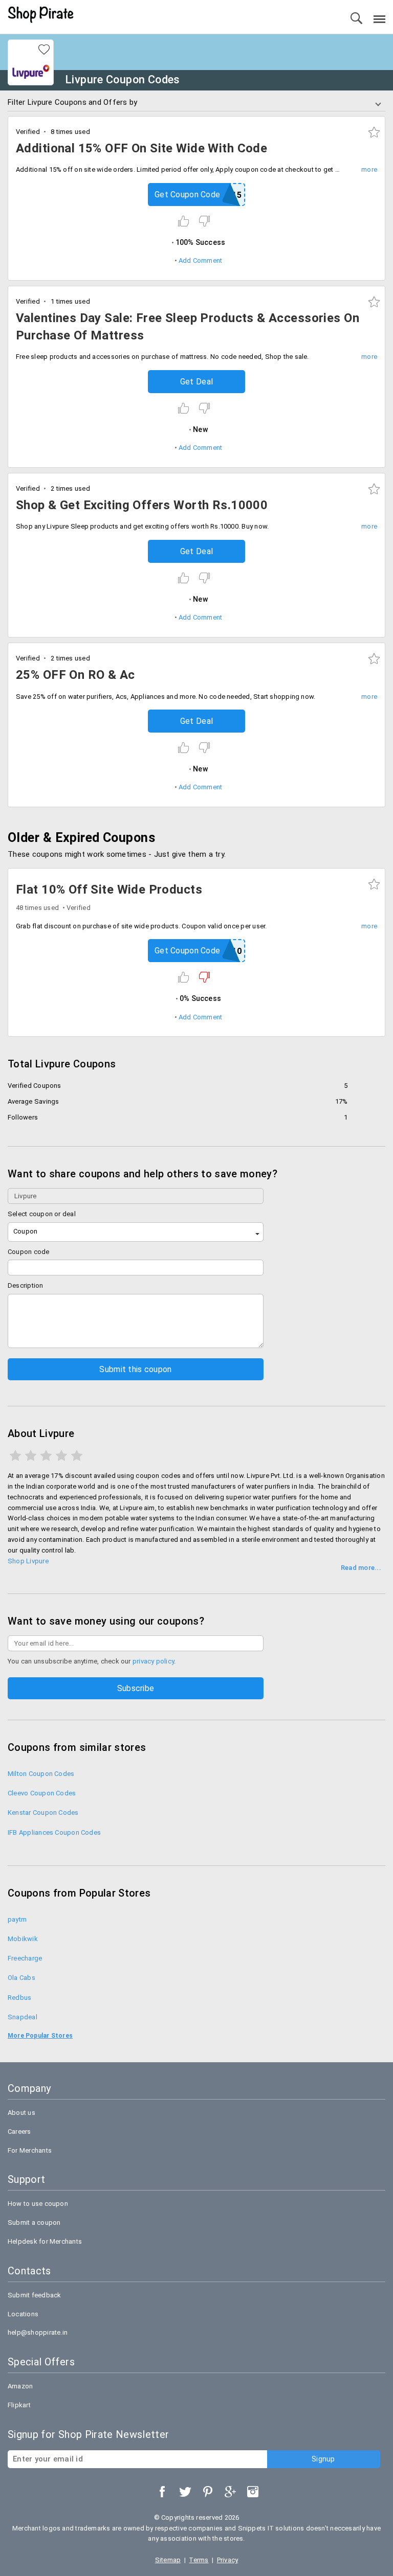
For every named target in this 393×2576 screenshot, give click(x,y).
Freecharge (25, 1958)
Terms (199, 2560)
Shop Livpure (28, 1561)
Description (26, 1285)
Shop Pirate (41, 15)
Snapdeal (23, 2017)
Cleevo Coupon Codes (42, 1793)
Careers (19, 2132)
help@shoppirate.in (38, 2332)
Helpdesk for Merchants (45, 2241)
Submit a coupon (34, 2222)
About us (21, 2113)
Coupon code (29, 1252)
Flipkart (19, 2405)
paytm (17, 1919)
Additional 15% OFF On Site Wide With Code (141, 148)
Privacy (228, 2560)
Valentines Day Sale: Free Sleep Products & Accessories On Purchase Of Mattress (188, 327)
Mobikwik (23, 1939)
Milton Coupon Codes (41, 1774)
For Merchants (30, 2150)
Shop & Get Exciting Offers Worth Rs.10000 (142, 505)
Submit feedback (34, 2295)
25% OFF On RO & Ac (75, 675)
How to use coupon (38, 2204)
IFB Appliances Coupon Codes (54, 1832)
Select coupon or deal (42, 1214)
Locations (23, 2314)
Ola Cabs (21, 1978)
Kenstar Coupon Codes (43, 1813)
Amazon (20, 2386)
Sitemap (168, 2560)
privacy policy (153, 1661)
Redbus (19, 1998)
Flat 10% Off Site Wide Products (109, 890)
